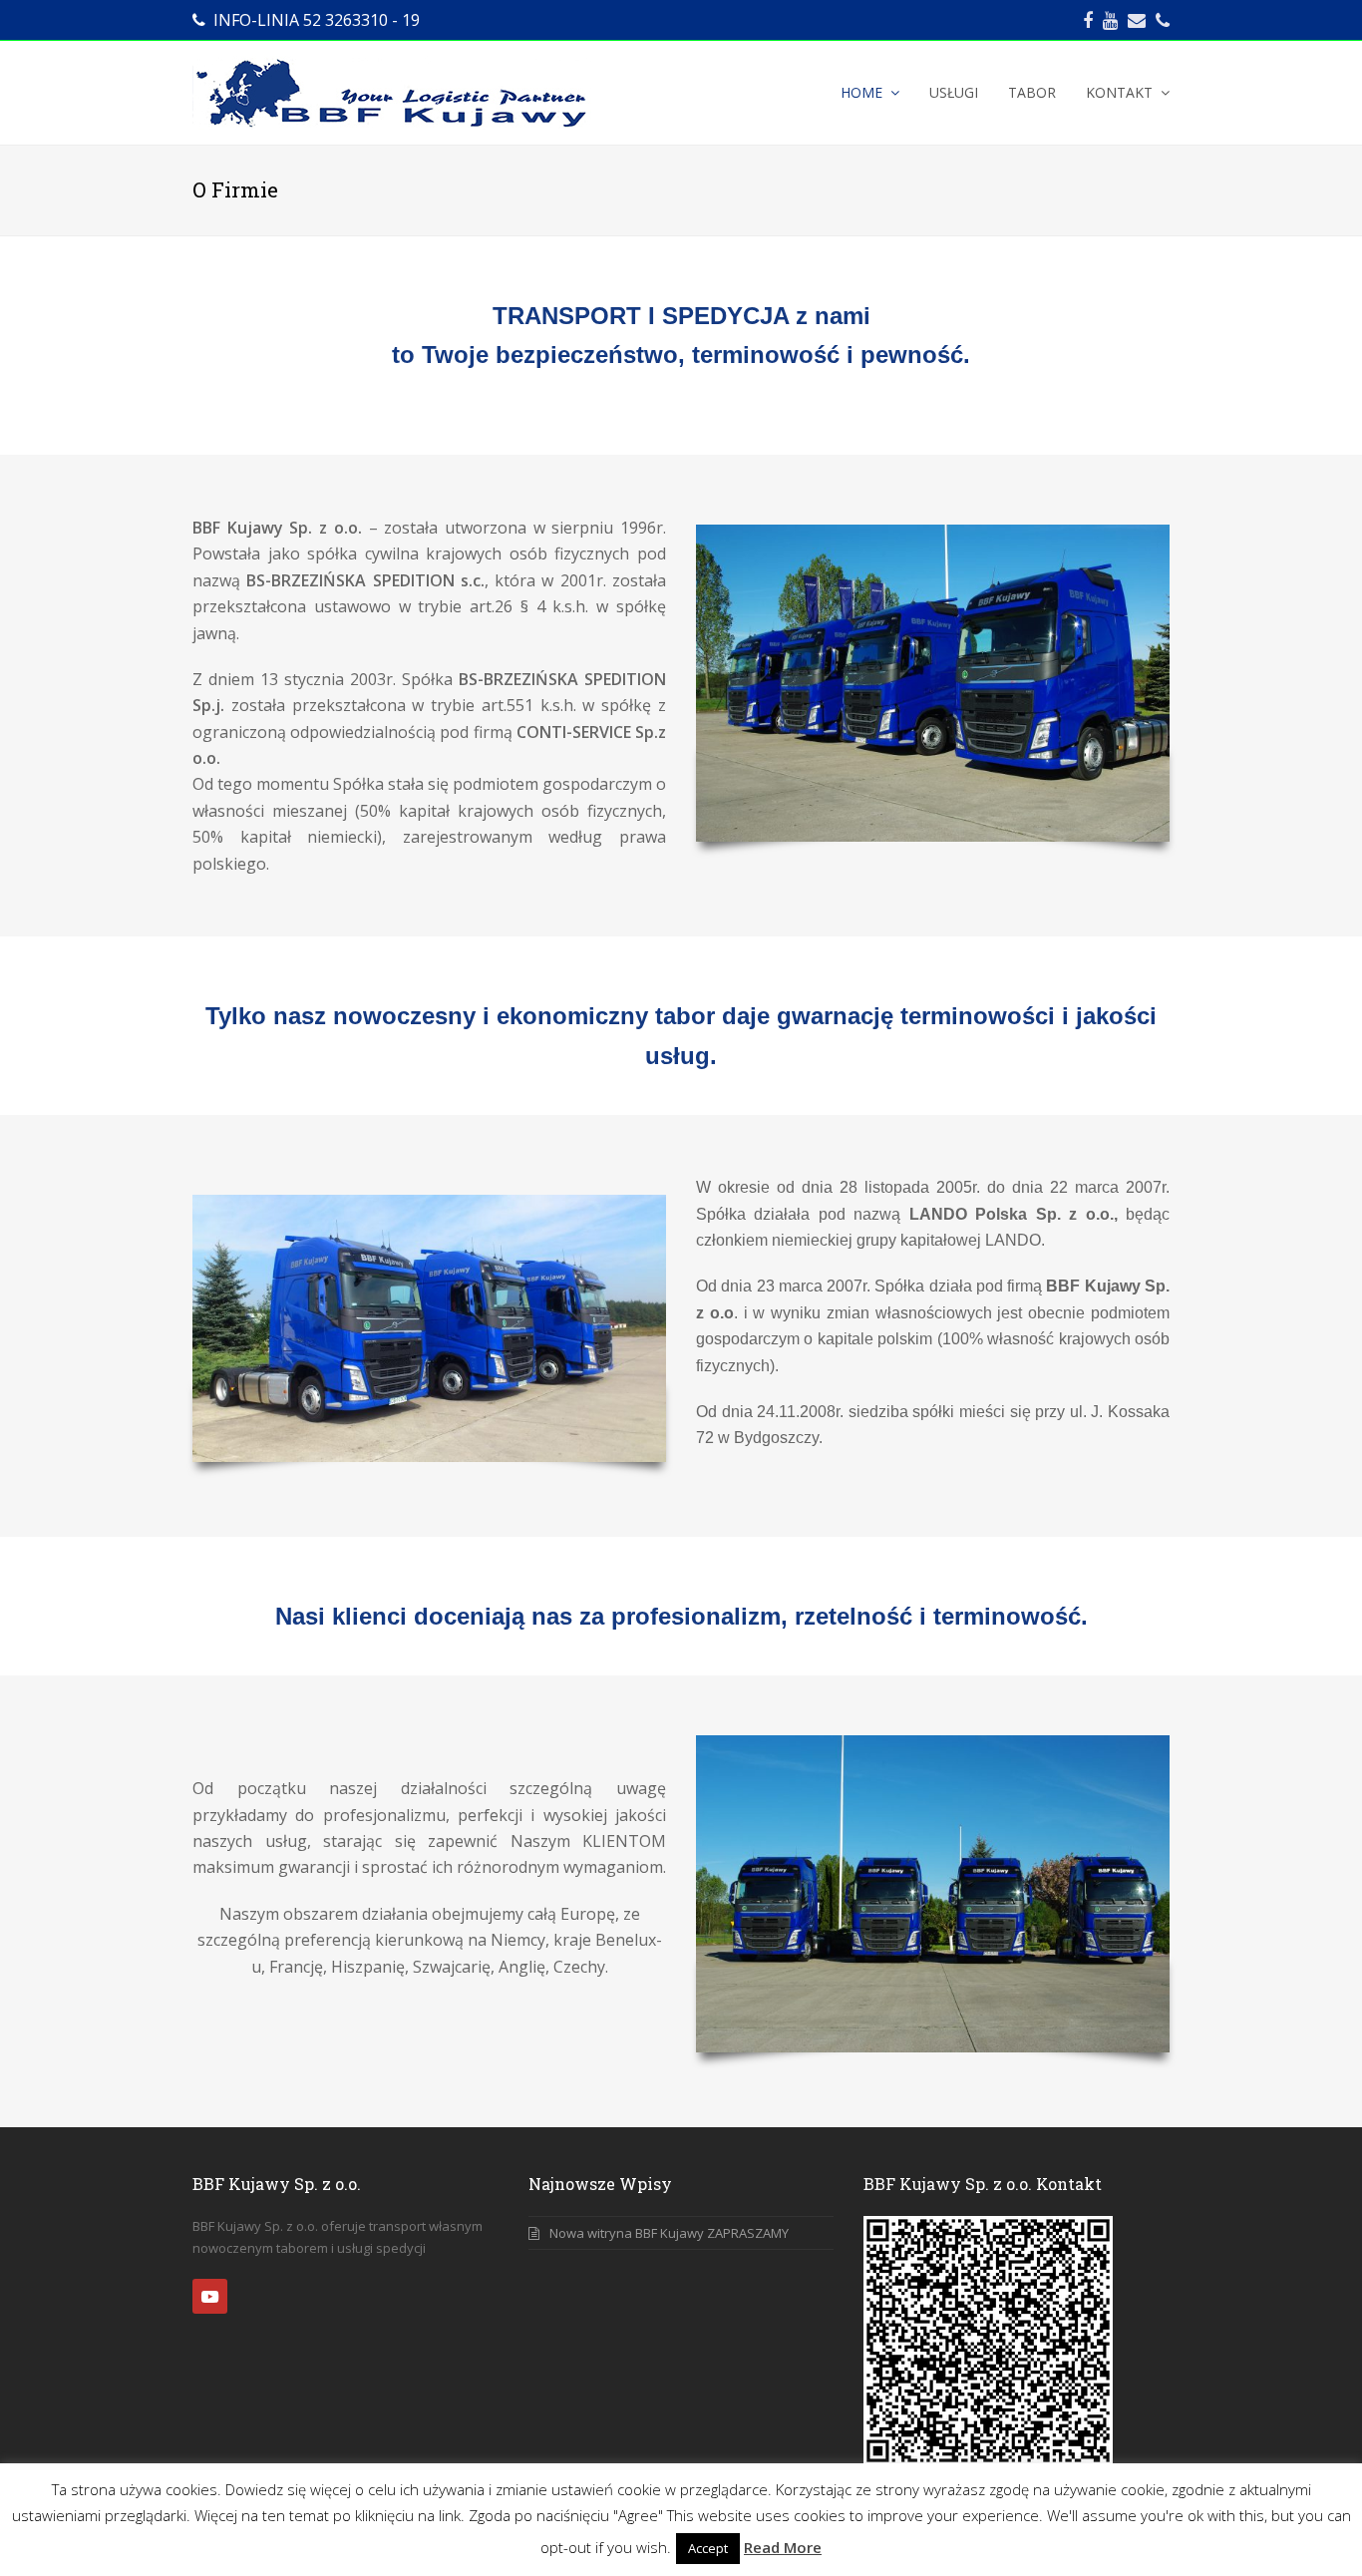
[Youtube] (1110, 20)
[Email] (1137, 20)
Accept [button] (708, 2548)
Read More (783, 2547)
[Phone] (1163, 20)
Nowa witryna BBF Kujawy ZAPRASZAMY (669, 2233)
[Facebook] (1088, 20)
